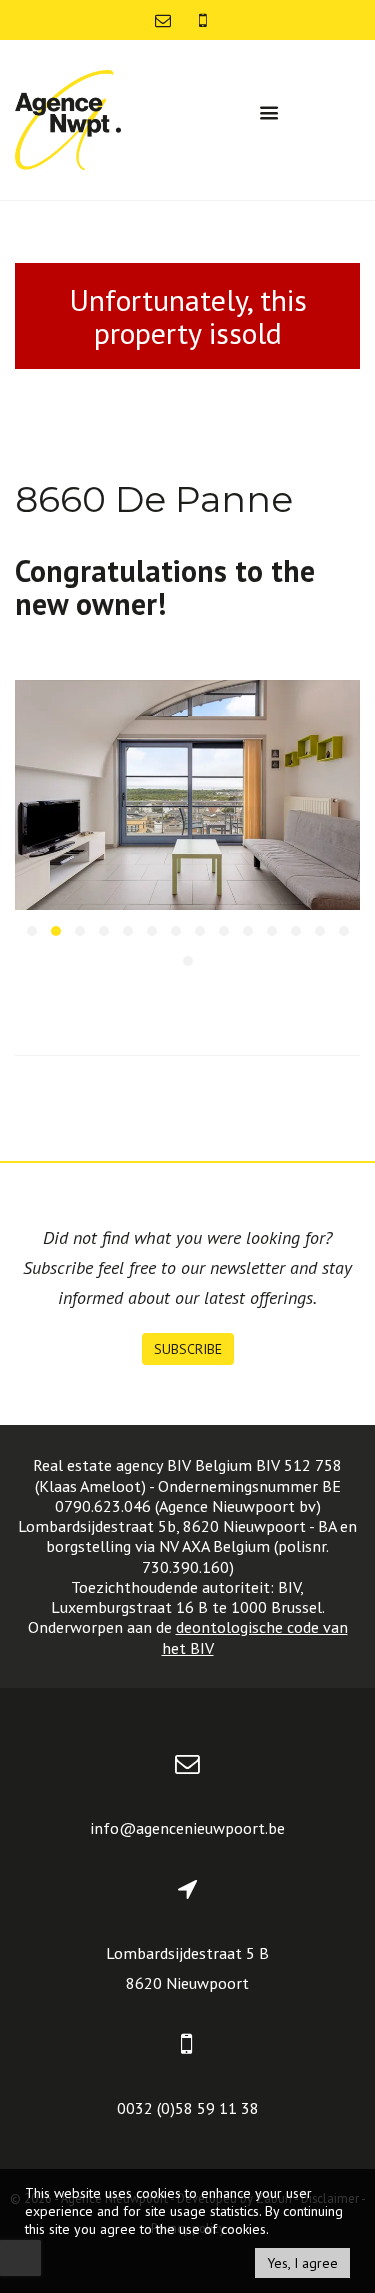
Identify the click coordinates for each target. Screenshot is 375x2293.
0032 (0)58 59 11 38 (188, 2108)
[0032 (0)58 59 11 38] (203, 20)
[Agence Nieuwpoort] (68, 118)
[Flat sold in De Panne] (187, 795)
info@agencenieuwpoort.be (187, 1828)
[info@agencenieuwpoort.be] (165, 20)
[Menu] (269, 113)
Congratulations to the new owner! (165, 587)
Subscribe (188, 1349)
